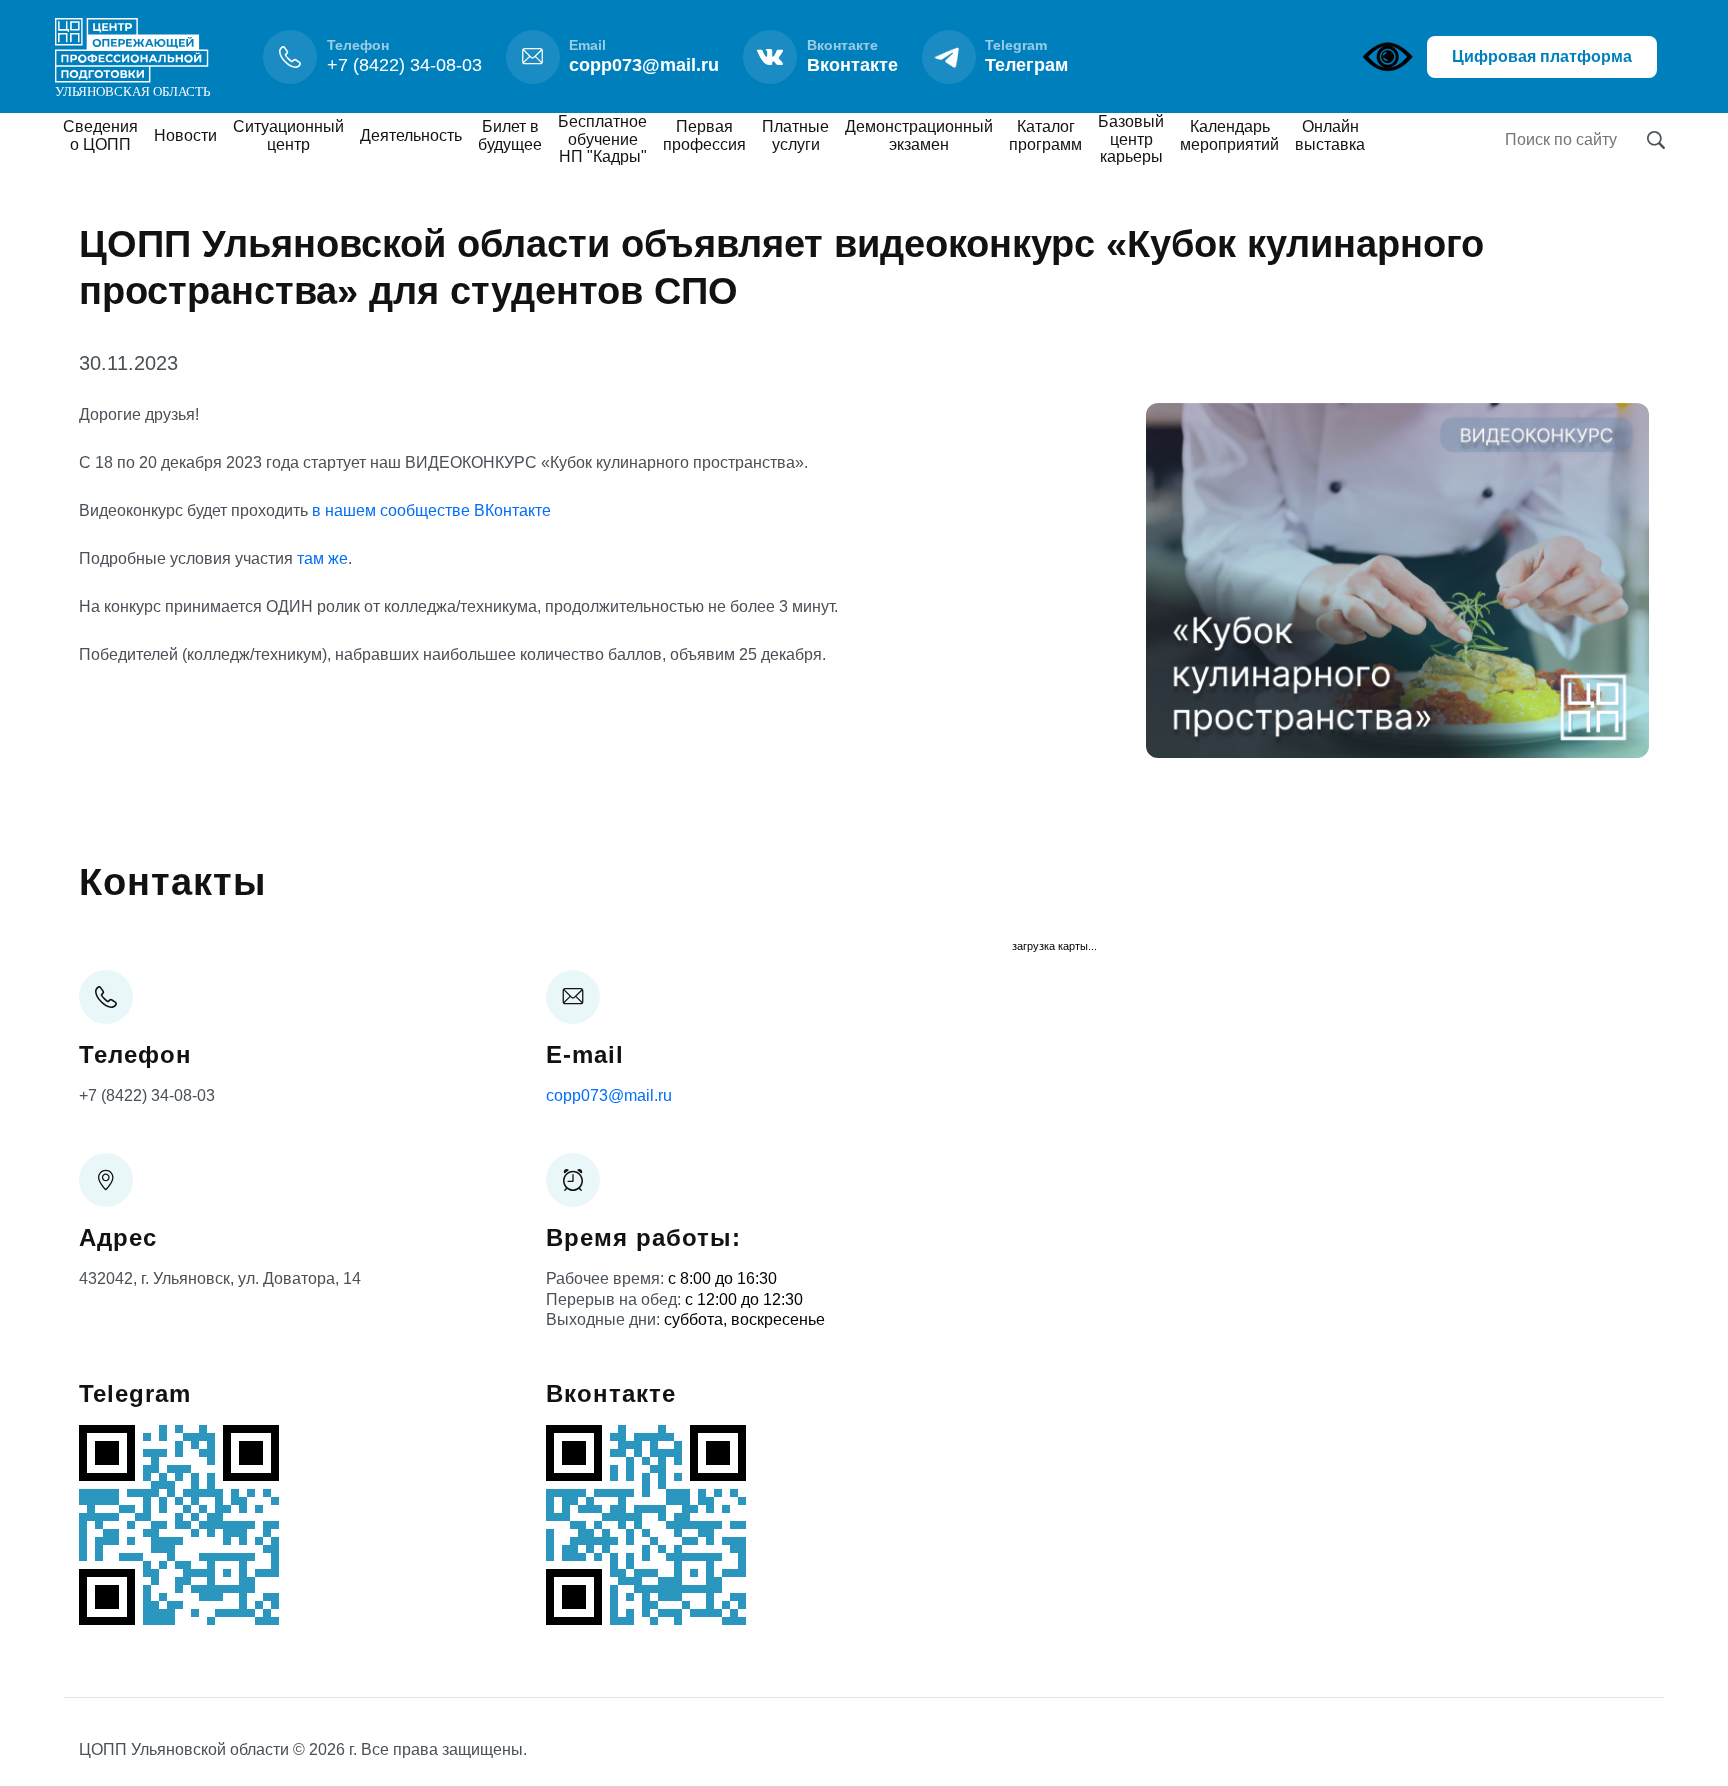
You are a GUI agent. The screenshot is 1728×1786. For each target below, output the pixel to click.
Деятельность (411, 135)
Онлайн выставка (1330, 135)
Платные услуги (795, 135)
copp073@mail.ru (609, 1095)
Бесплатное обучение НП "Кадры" (602, 139)
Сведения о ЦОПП (100, 135)
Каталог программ (1045, 135)
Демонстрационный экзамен (919, 135)
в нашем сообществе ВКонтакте (431, 510)
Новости (185, 135)
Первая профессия (704, 135)
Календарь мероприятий (1229, 135)
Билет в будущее (510, 135)
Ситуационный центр (288, 135)
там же (322, 558)
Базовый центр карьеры (1131, 139)
